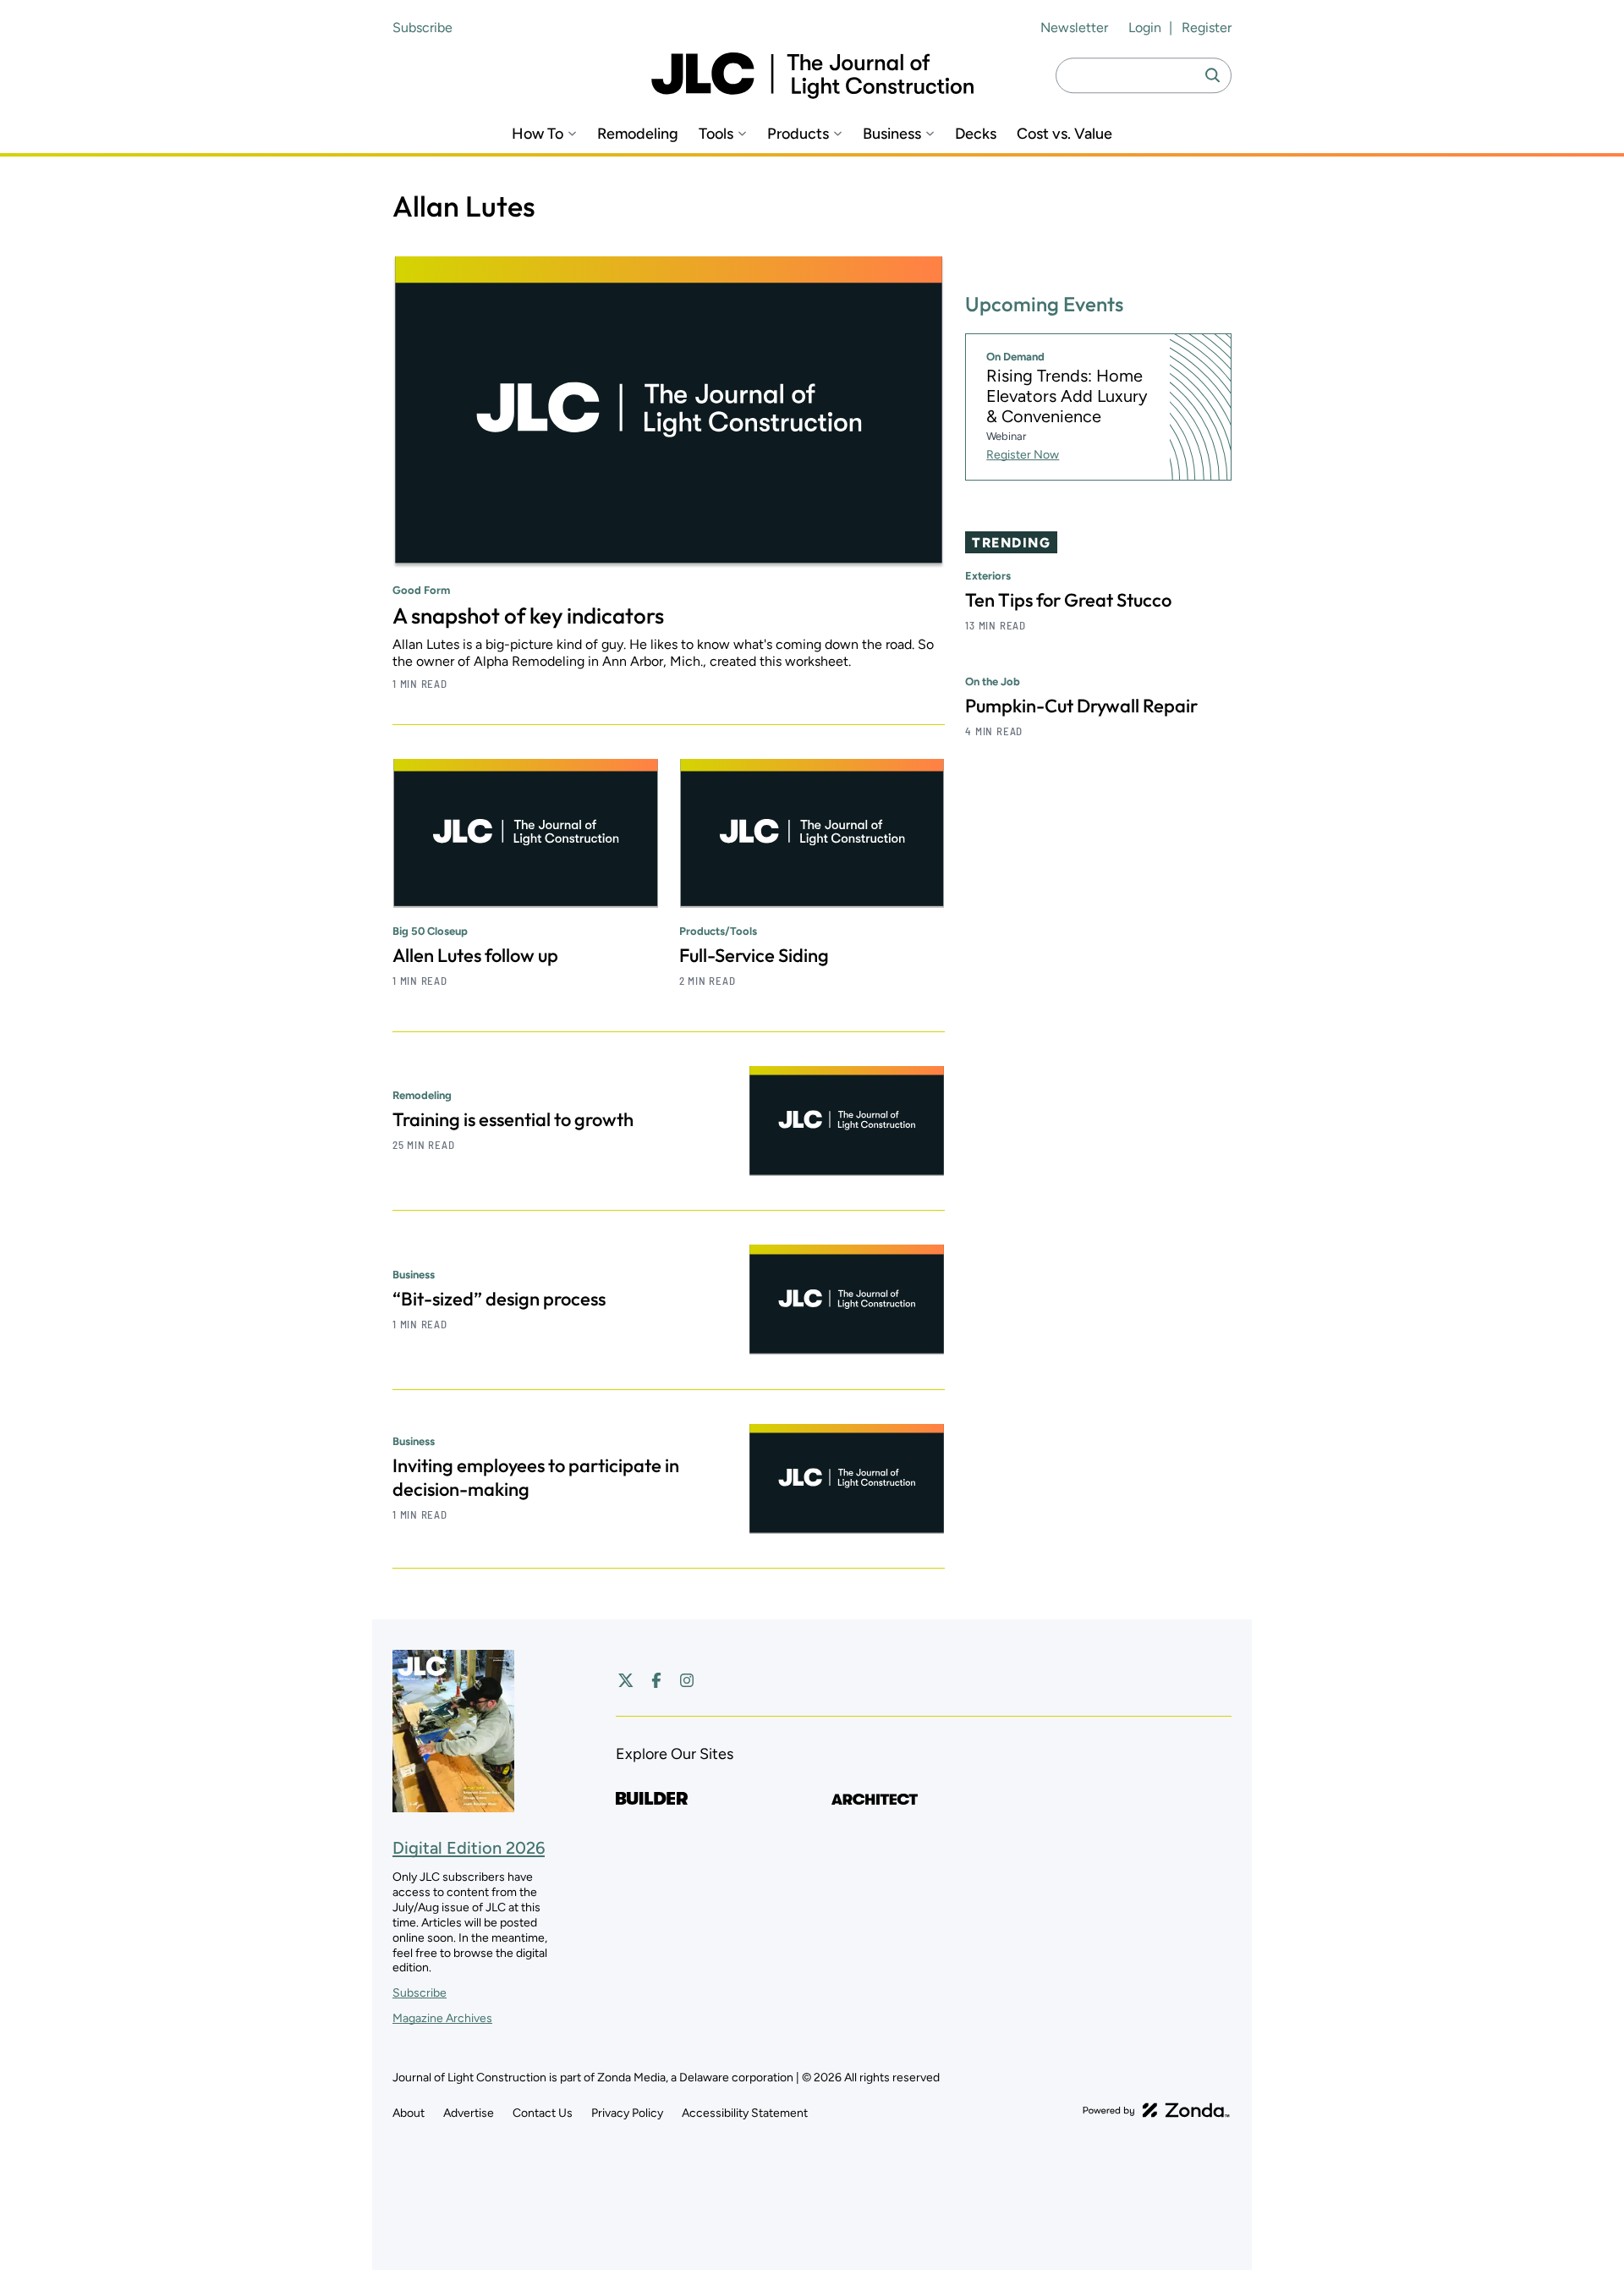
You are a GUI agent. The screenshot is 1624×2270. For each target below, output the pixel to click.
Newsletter (1074, 27)
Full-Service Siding (754, 955)
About (409, 2113)
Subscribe (422, 27)
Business (892, 134)
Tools (716, 134)
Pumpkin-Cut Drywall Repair (1081, 706)
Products (798, 134)
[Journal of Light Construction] (812, 76)
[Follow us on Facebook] (656, 1680)
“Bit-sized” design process (499, 1299)
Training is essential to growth (513, 1119)
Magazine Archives (442, 2018)
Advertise (469, 2113)
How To (538, 134)
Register (1207, 27)
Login (1145, 27)
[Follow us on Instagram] (687, 1680)
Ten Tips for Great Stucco (1068, 600)
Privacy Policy (627, 2113)
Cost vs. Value (1064, 134)
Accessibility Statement (745, 2113)
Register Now (1023, 455)
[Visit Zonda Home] (1156, 2110)
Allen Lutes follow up (475, 955)
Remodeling (638, 134)
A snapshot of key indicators (528, 616)
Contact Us (543, 2113)
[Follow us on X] (626, 1680)
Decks (976, 134)
